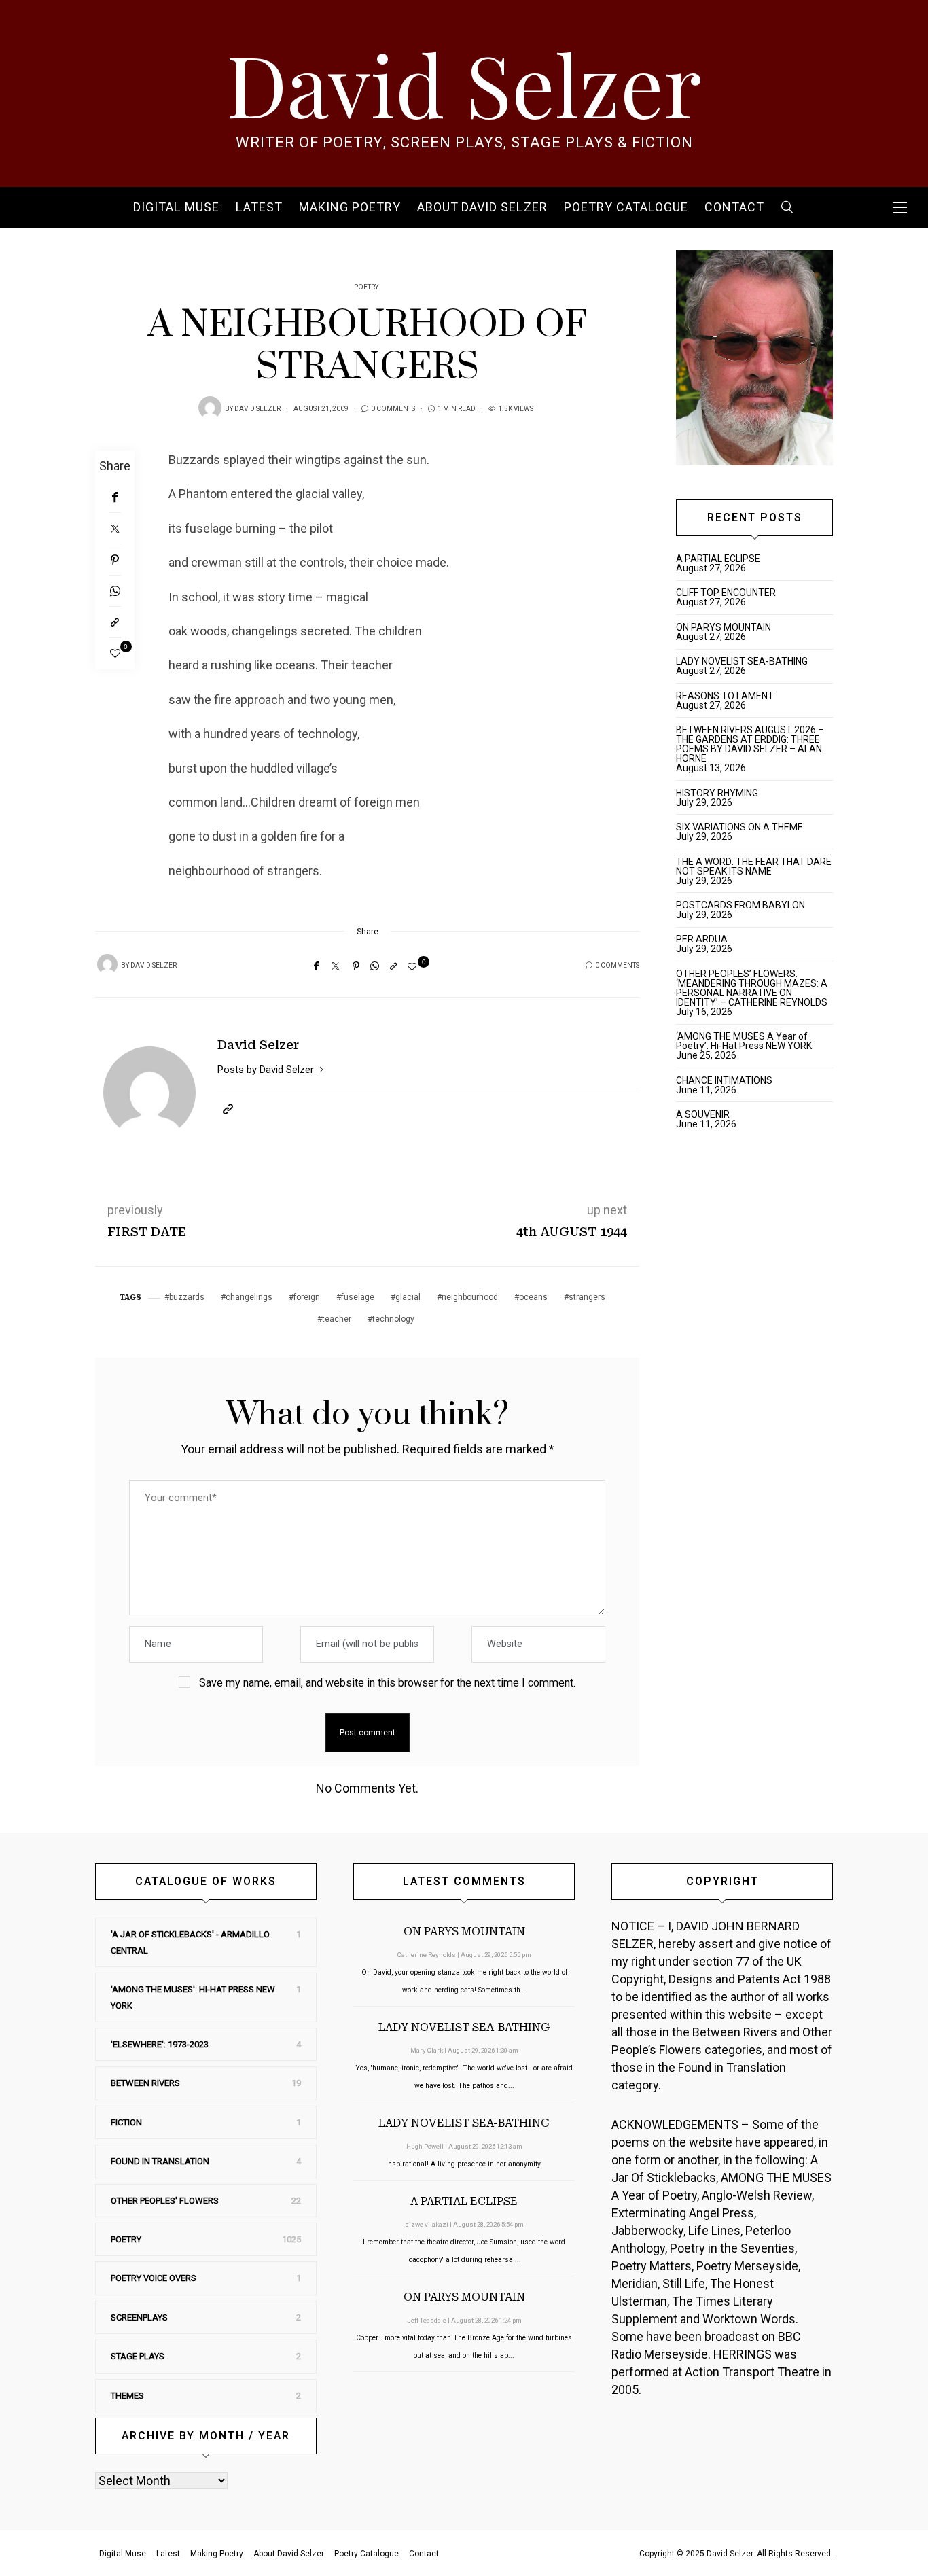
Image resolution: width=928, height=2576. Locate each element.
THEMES (127, 2396)
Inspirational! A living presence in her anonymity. (464, 2164)
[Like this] (115, 654)
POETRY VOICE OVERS (154, 2278)
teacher (337, 1319)
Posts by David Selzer (267, 1070)
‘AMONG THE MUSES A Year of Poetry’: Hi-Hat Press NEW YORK (744, 1041)
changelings (249, 1297)
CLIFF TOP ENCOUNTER (726, 593)
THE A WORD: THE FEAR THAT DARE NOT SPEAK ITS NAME (754, 866)
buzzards (187, 1297)
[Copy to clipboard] (115, 622)
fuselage (358, 1297)
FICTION (126, 2122)
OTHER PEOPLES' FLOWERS (165, 2201)
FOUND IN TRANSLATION (160, 2161)
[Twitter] (115, 529)
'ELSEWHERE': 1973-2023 (160, 2044)
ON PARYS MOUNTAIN (724, 627)
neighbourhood (470, 1297)
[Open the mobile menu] (900, 208)
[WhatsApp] (115, 591)
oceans (533, 1297)
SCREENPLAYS (139, 2317)
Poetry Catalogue (626, 208)
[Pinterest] (115, 560)
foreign (307, 1297)
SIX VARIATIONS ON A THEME (739, 827)
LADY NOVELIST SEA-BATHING (742, 661)
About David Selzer (482, 208)
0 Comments (393, 409)
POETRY (366, 287)
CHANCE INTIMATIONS (724, 1080)
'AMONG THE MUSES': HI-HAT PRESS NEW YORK (193, 1997)
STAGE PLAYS (138, 2356)
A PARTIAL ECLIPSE (718, 559)
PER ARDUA (702, 939)
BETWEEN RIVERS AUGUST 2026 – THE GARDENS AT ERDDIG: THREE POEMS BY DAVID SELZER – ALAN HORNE (750, 744)
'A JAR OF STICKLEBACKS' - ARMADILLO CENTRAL (190, 1942)
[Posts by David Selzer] (210, 408)
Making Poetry (350, 208)
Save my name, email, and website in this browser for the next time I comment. (387, 1683)
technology (393, 1319)
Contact (734, 208)
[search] (788, 208)
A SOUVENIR (703, 1114)
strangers (587, 1297)
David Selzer (464, 83)
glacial (408, 1297)
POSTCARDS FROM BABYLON (743, 905)
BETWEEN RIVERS (145, 2083)
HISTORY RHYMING (717, 793)
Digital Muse (176, 208)
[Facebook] (115, 497)
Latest (259, 208)
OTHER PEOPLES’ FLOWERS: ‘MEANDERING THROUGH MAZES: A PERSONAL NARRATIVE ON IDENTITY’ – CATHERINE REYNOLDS (752, 988)
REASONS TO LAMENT (725, 696)
